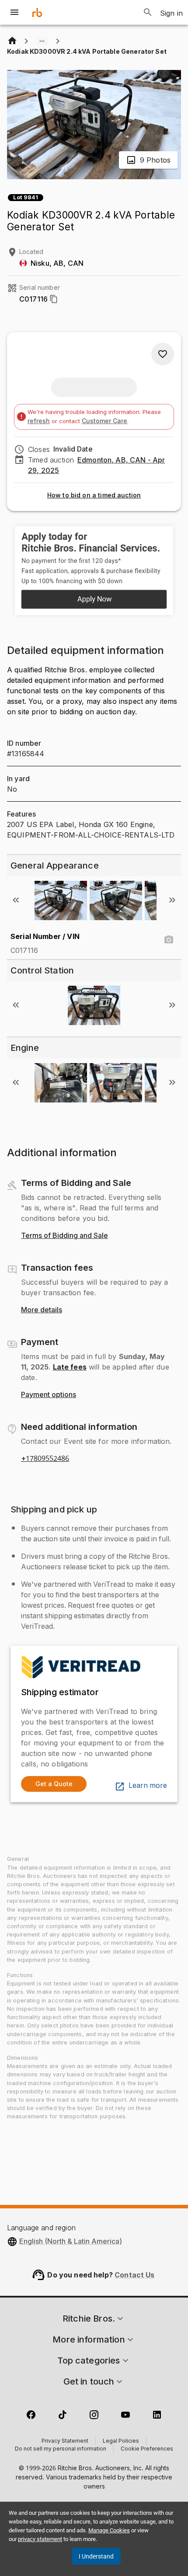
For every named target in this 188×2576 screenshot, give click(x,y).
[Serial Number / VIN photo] (169, 940)
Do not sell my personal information (61, 2449)
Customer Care (104, 421)
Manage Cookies (109, 2530)
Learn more (148, 1786)
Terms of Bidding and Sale (64, 1236)
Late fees (70, 1367)
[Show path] (42, 41)
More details (42, 1310)
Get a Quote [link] (54, 1784)
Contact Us (135, 2275)
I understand (96, 2556)
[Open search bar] (148, 12)
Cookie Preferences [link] (147, 2449)
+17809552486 (45, 1459)
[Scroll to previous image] (16, 900)
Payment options (49, 1395)
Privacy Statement (65, 2441)
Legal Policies (121, 2441)
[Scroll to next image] (172, 900)
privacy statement (40, 2539)
